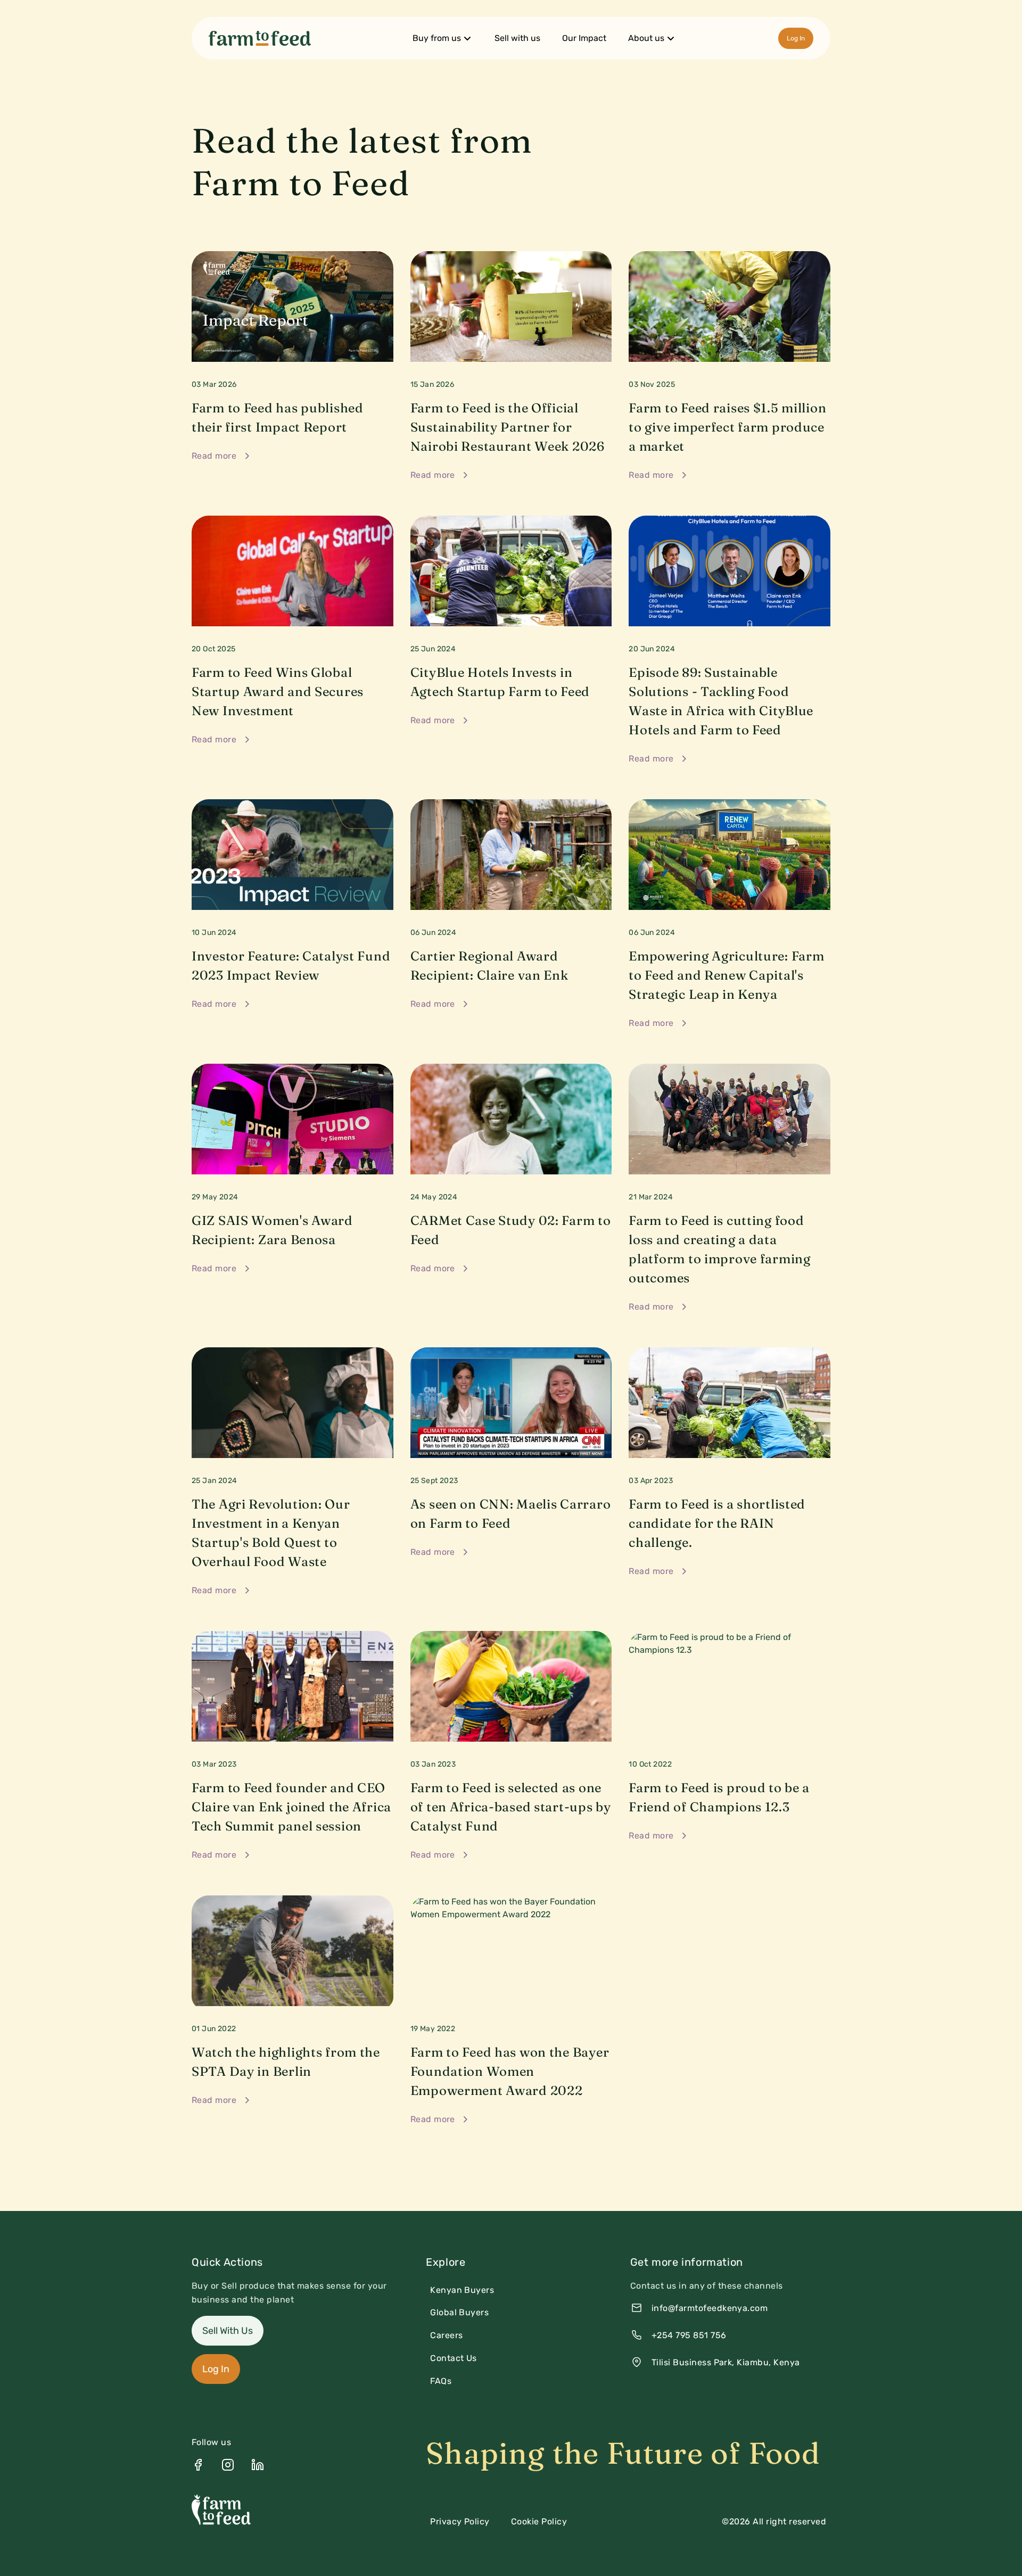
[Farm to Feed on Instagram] (228, 2465)
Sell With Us (228, 2331)
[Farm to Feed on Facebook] (198, 2465)
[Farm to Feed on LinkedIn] (258, 2465)
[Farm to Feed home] (260, 38)
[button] (443, 38)
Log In (796, 38)
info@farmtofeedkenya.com (710, 2308)
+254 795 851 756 (689, 2335)
